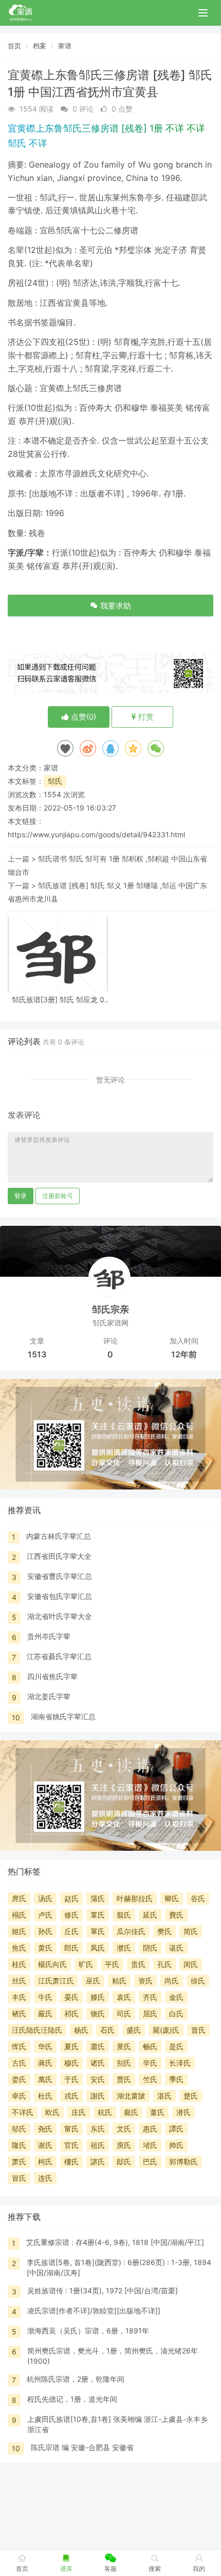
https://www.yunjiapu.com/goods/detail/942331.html (96, 834)
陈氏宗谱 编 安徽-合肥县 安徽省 (82, 2447)
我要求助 (115, 606)
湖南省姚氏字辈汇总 (63, 1716)
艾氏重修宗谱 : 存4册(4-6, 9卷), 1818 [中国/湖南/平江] (115, 2242)
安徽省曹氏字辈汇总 (60, 1576)
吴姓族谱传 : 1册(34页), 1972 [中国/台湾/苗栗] (103, 2290)
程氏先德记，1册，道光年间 (72, 2399)
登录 (21, 1196)
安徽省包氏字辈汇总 (60, 1596)
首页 (14, 46)
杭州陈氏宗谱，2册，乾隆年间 (76, 2379)
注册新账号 (58, 1196)
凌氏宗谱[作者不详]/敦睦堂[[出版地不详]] (94, 2311)
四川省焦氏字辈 (52, 1676)
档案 (40, 46)
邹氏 (55, 781)
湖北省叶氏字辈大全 (60, 1616)
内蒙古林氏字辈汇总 (59, 1536)
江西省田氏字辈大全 (59, 1556)
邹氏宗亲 (110, 1309)
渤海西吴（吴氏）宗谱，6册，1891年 (88, 2331)
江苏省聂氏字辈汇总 (59, 1656)
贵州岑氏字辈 (49, 1636)
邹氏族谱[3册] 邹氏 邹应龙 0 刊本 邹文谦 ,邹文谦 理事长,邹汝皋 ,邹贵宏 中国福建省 (58, 999)
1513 (37, 1354)
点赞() (82, 717)
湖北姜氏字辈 (49, 1696)
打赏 (145, 717)
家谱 (65, 46)
